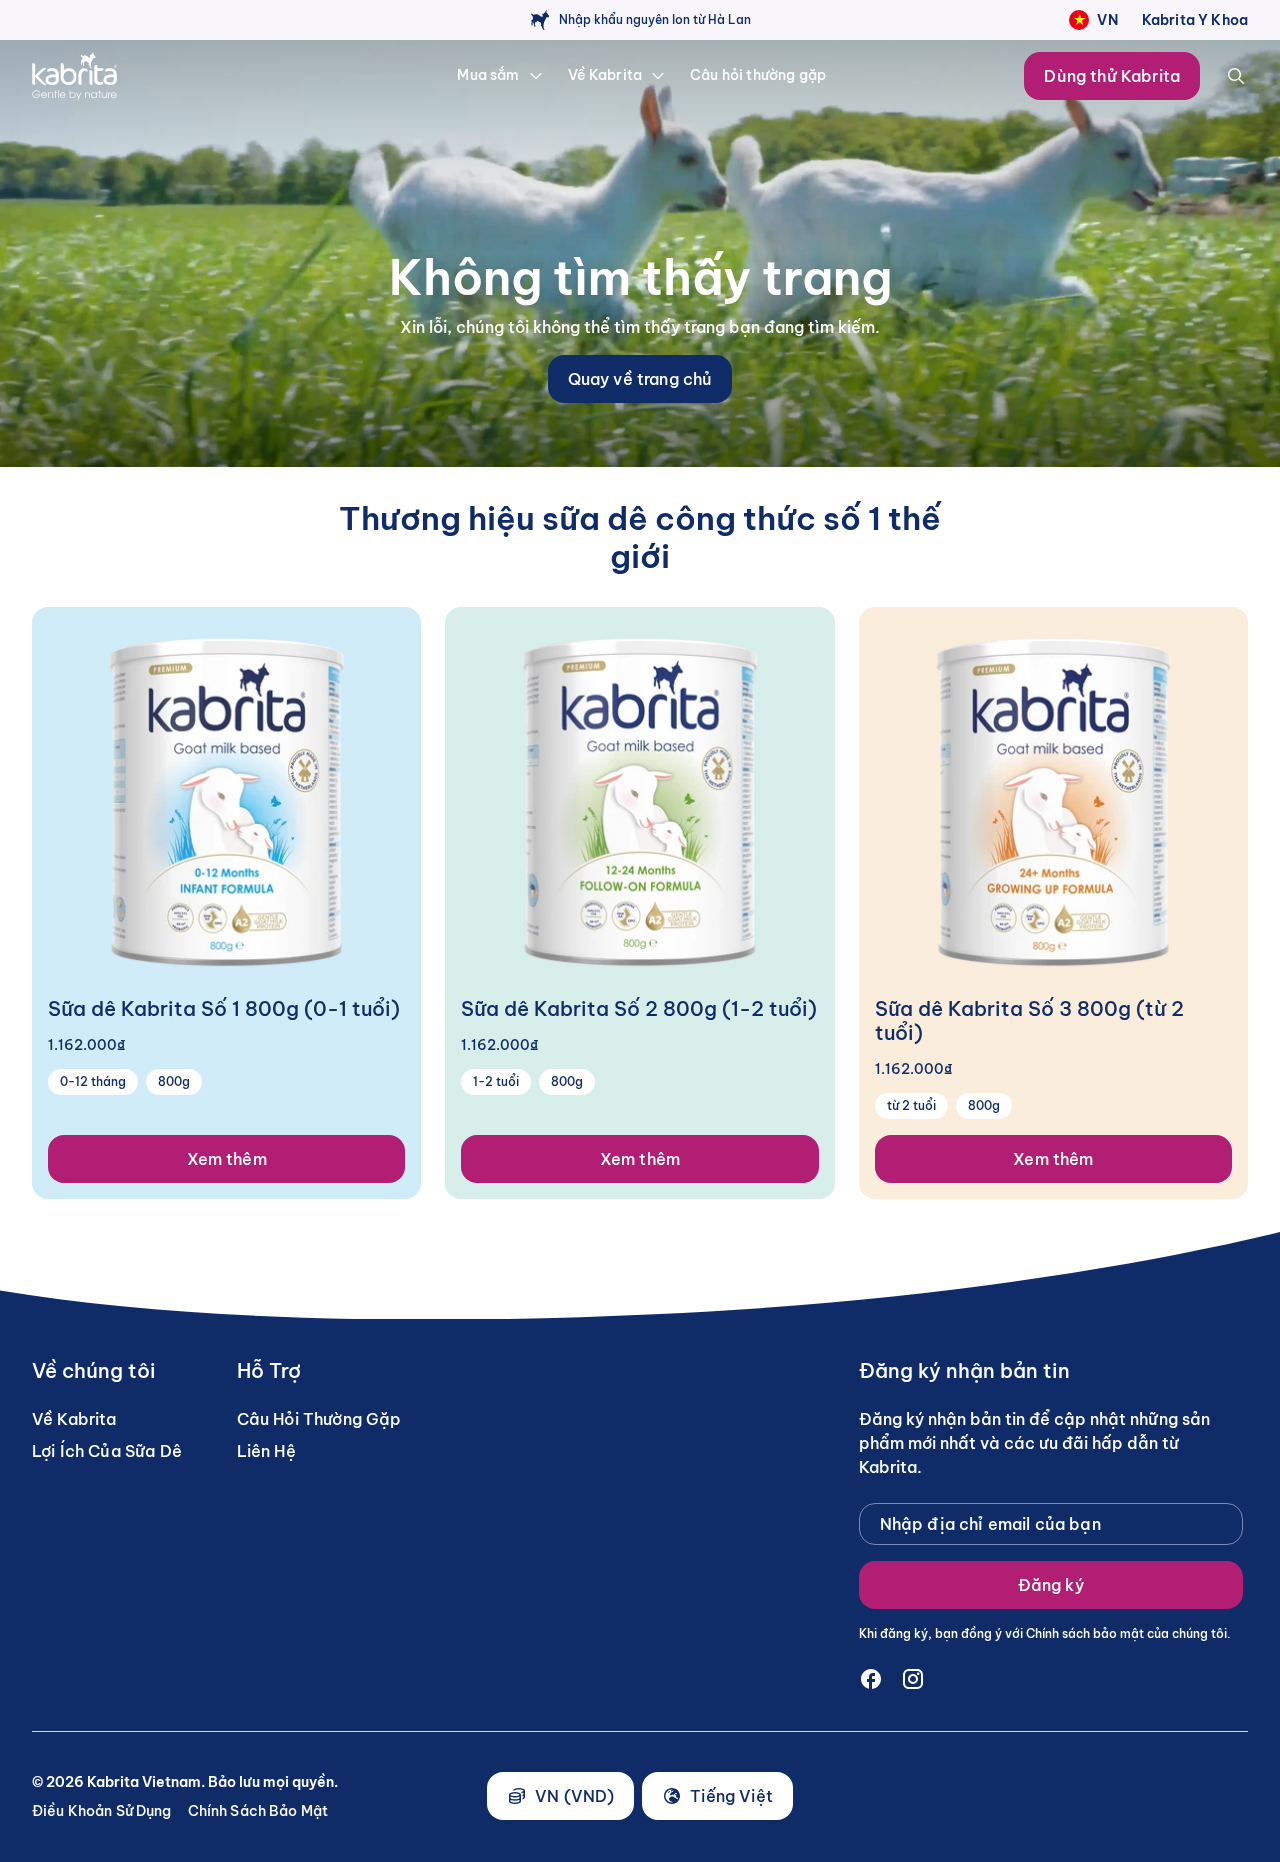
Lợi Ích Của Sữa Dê (107, 1451)
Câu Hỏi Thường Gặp (319, 1419)
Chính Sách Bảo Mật (258, 1811)
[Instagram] (913, 1679)
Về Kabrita (74, 1419)
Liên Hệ (266, 1451)
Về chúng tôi (94, 1371)
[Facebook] (871, 1679)
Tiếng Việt (731, 1796)
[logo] (145, 76)
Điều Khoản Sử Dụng (102, 1811)
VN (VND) (574, 1796)
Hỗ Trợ (269, 1371)
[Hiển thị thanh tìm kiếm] (1236, 76)
